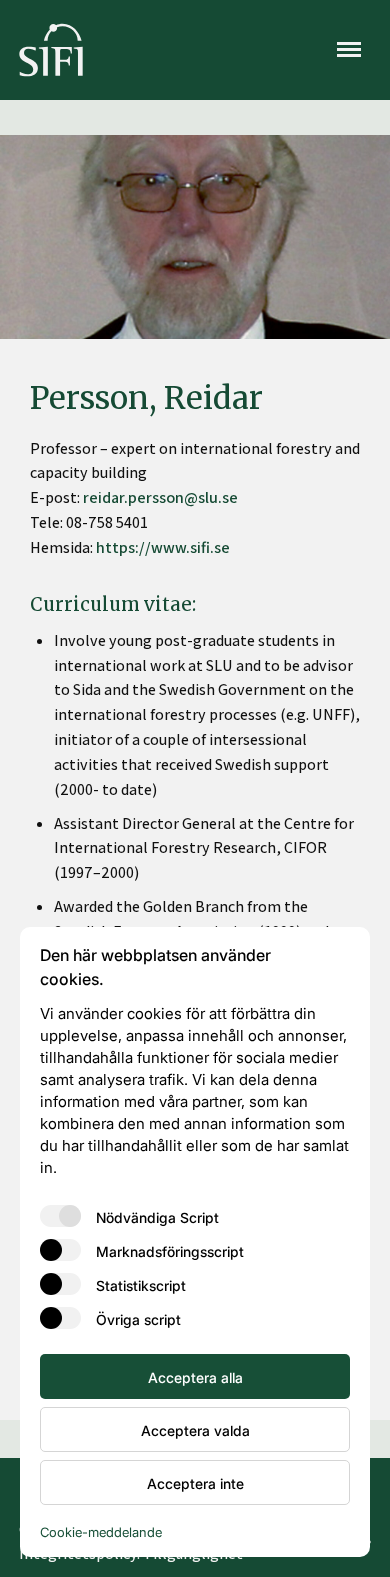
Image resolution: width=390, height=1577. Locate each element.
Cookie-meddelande (101, 1531)
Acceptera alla (195, 1377)
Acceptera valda (195, 1430)
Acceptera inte (195, 1483)
